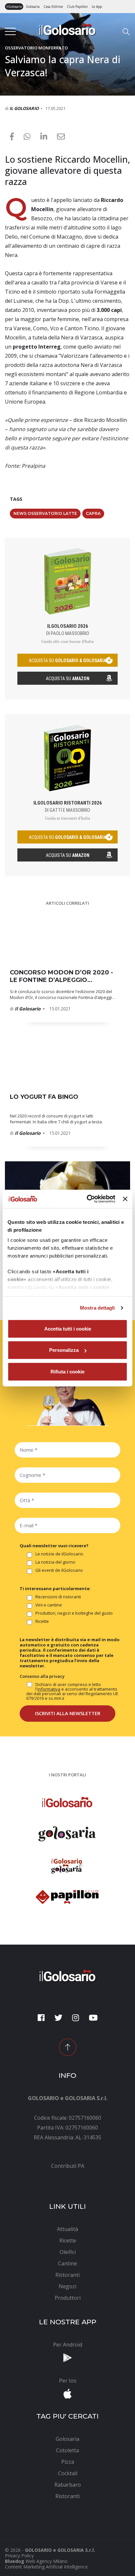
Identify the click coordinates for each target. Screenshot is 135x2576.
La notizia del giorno (55, 1562)
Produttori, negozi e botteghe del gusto (74, 1613)
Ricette (42, 1622)
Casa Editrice (53, 7)
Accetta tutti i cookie (68, 1328)
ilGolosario (14, 7)
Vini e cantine (49, 1605)
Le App (97, 7)
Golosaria (33, 7)
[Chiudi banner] (125, 1199)
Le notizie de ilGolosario (59, 1554)
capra (93, 513)
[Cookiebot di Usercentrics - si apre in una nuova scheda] (87, 1199)
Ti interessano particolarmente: (55, 1588)
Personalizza (64, 1350)
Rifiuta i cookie (67, 1371)
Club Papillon (77, 7)
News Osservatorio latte (45, 513)
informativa (49, 1689)
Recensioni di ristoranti (58, 1597)
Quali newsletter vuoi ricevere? (54, 1546)
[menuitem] (67, 2166)
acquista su (67, 661)
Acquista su (68, 679)
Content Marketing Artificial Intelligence (46, 2567)
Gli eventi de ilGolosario (59, 1570)
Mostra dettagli (97, 1308)
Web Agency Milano (47, 2561)
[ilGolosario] (67, 29)
